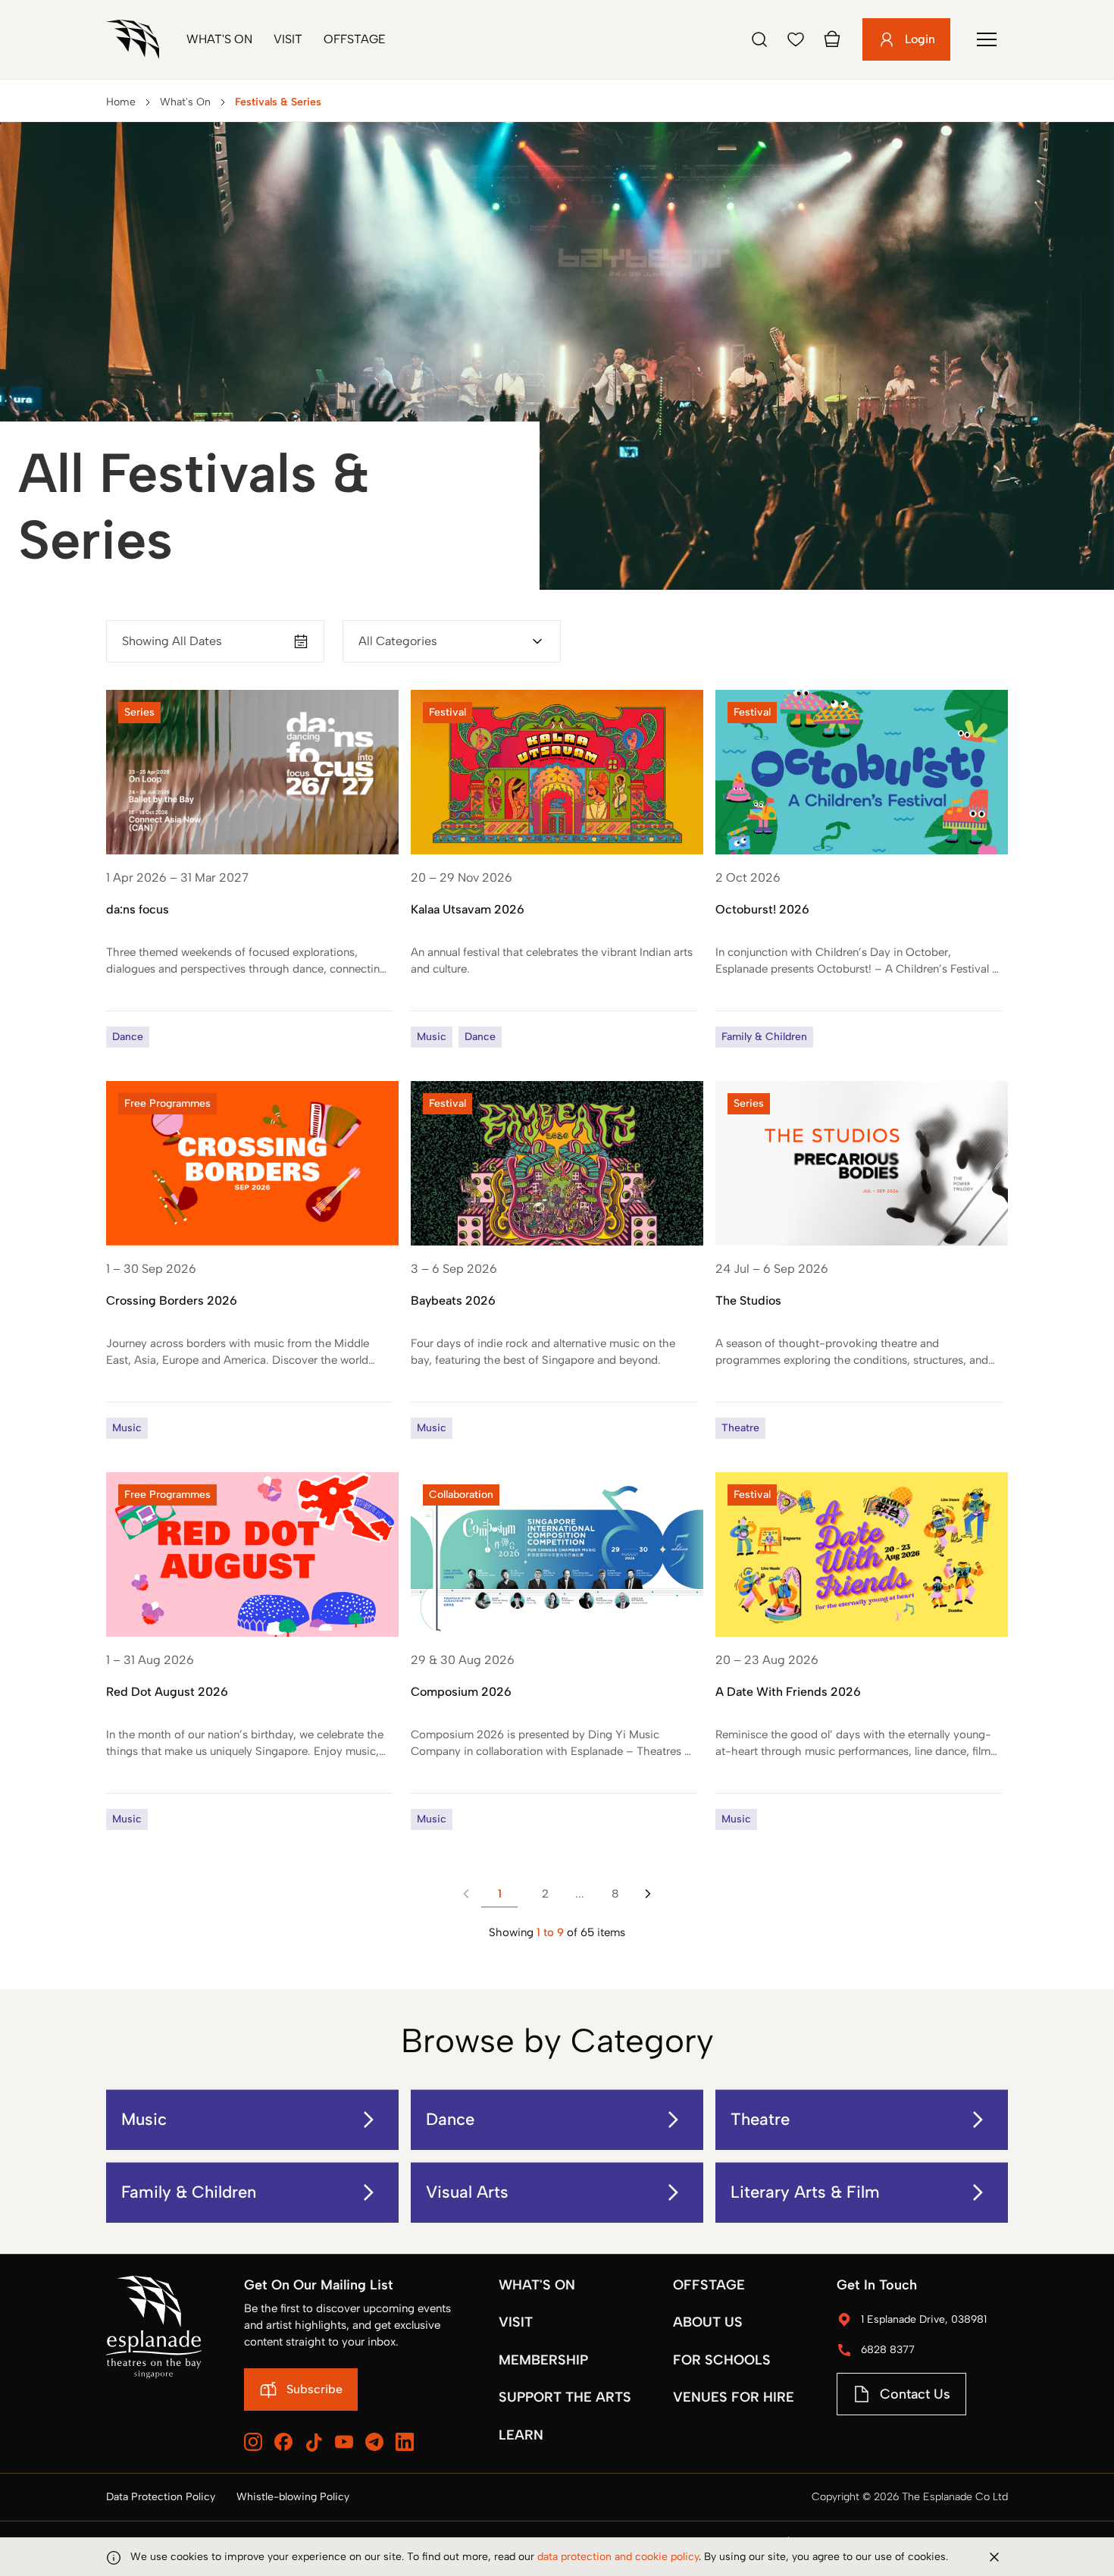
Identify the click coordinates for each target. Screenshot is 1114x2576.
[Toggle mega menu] (987, 39)
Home (121, 102)
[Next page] (648, 1894)
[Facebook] (283, 2442)
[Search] (759, 39)
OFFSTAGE (709, 2285)
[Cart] (832, 39)
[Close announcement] (994, 2557)
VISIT (516, 2322)
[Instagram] (253, 2442)
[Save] (796, 39)
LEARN (521, 2435)
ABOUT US (708, 2322)
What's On (219, 39)
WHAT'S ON (537, 2285)
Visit (288, 39)
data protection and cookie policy (618, 2557)
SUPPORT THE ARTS (565, 2397)
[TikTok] (314, 2443)
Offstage (355, 39)
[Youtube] (344, 2442)
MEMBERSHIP (543, 2360)
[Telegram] (374, 2442)
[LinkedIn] (405, 2442)
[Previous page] (466, 1894)
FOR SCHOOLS (722, 2360)
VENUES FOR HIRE (734, 2397)
